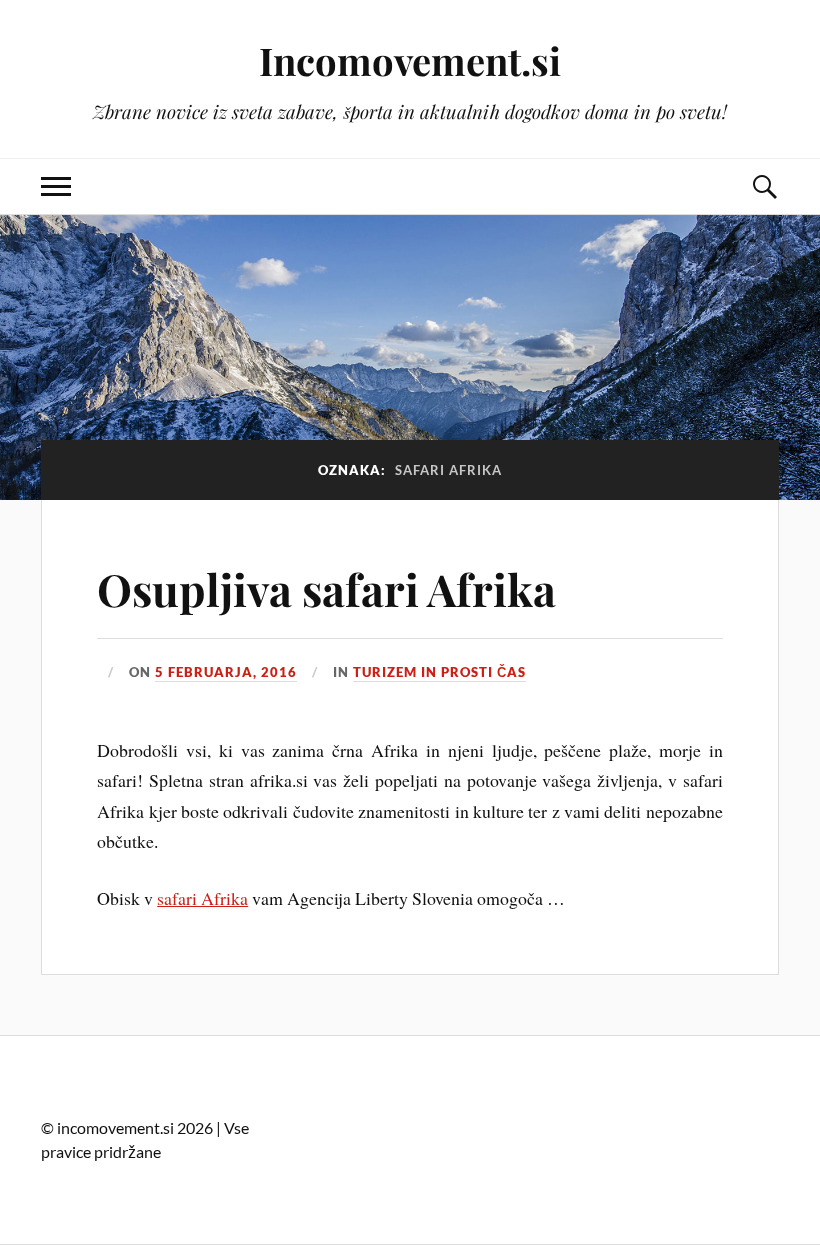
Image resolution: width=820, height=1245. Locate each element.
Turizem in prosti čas (439, 672)
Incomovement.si (410, 60)
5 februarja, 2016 (226, 672)
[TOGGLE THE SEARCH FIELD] (764, 186)
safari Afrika (202, 898)
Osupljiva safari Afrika (326, 588)
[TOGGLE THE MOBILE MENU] (56, 186)
